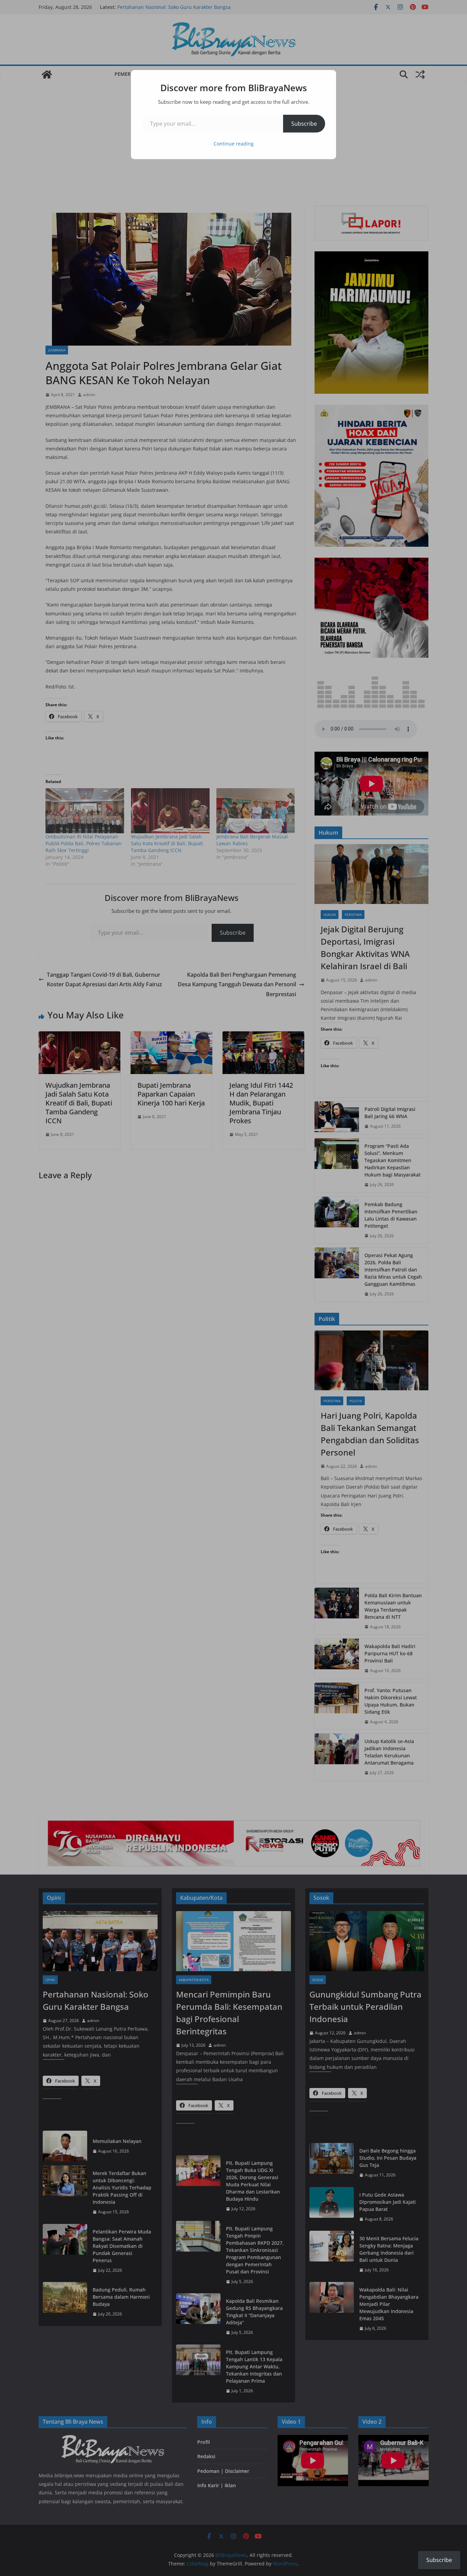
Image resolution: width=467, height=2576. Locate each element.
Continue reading (234, 144)
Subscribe (304, 124)
